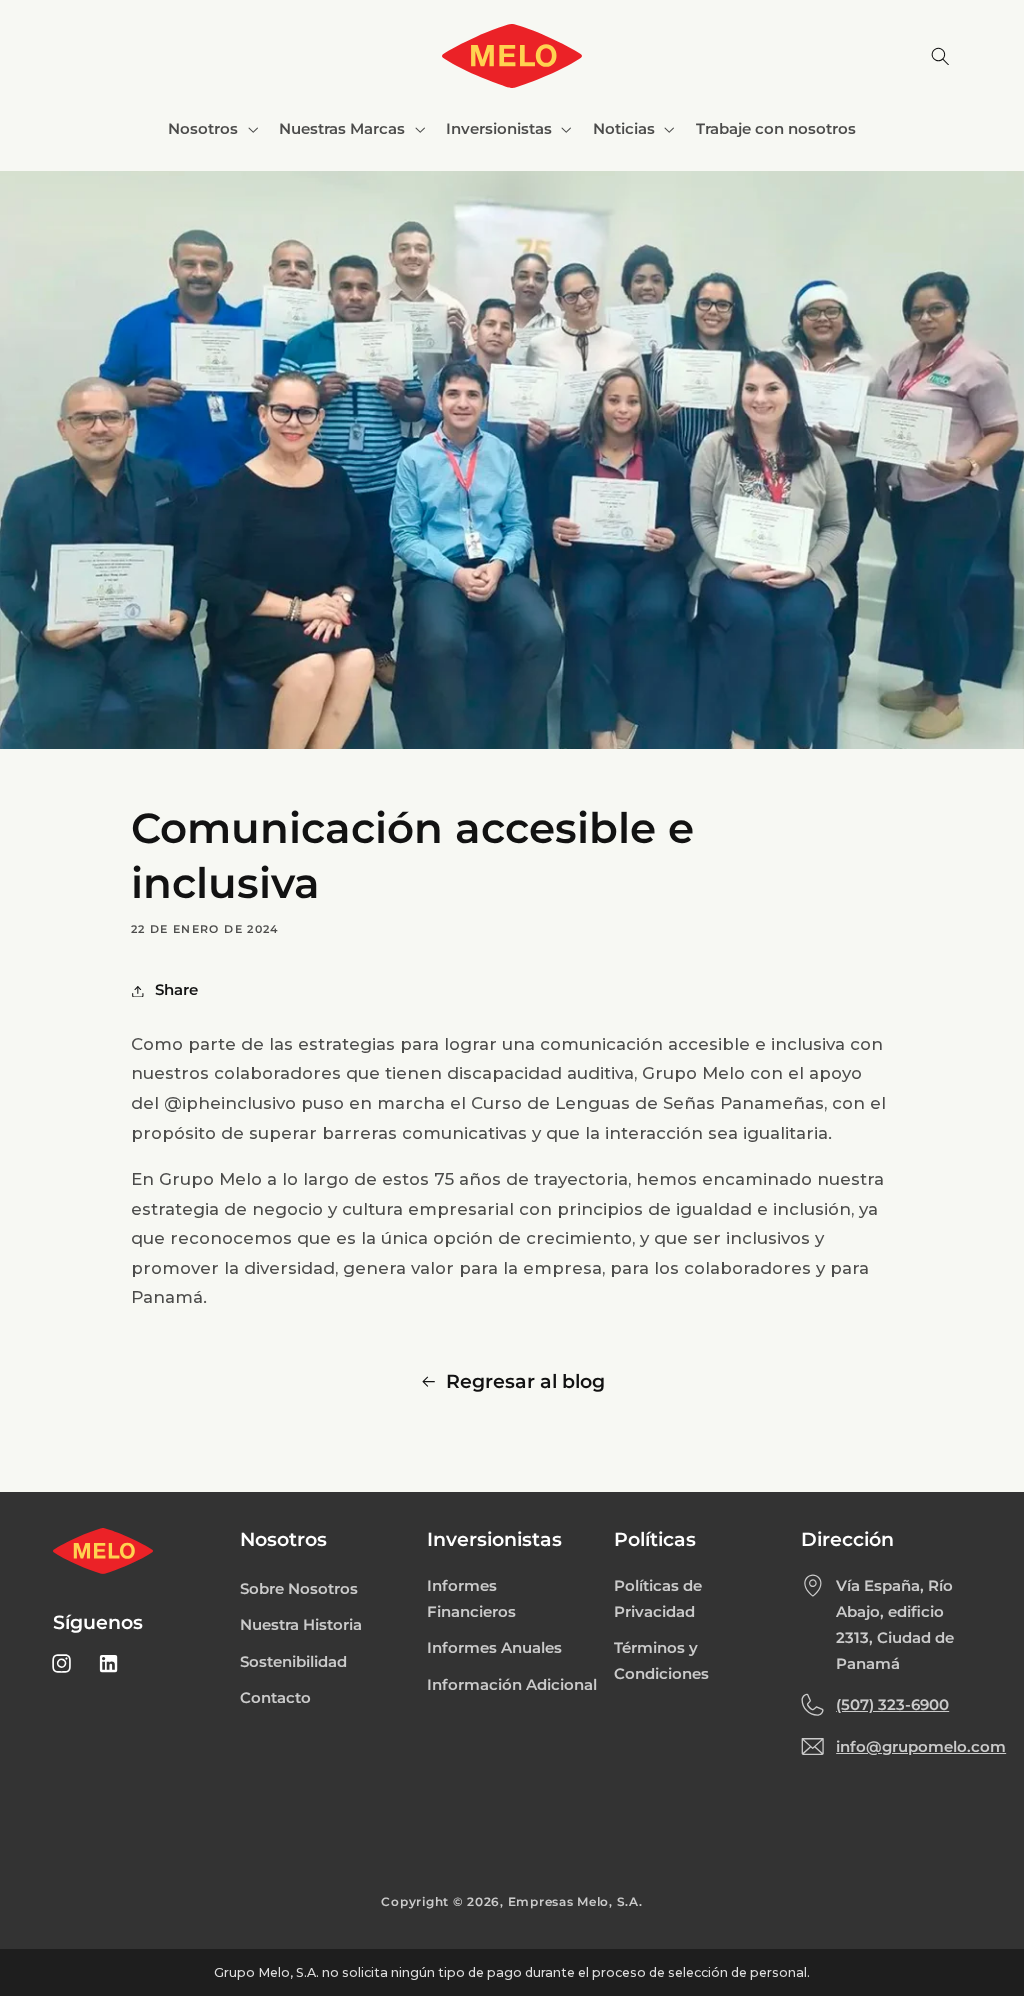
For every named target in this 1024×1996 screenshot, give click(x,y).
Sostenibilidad (293, 1662)
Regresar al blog (525, 1381)
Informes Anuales (494, 1648)
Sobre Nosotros (299, 1589)
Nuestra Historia (301, 1625)
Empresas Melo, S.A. (575, 1902)
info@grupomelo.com (921, 1747)
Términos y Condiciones (661, 1661)
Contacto (275, 1698)
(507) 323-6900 (892, 1705)
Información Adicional (512, 1685)
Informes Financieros (471, 1599)
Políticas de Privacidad (658, 1599)
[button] (211, 129)
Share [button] (176, 990)
